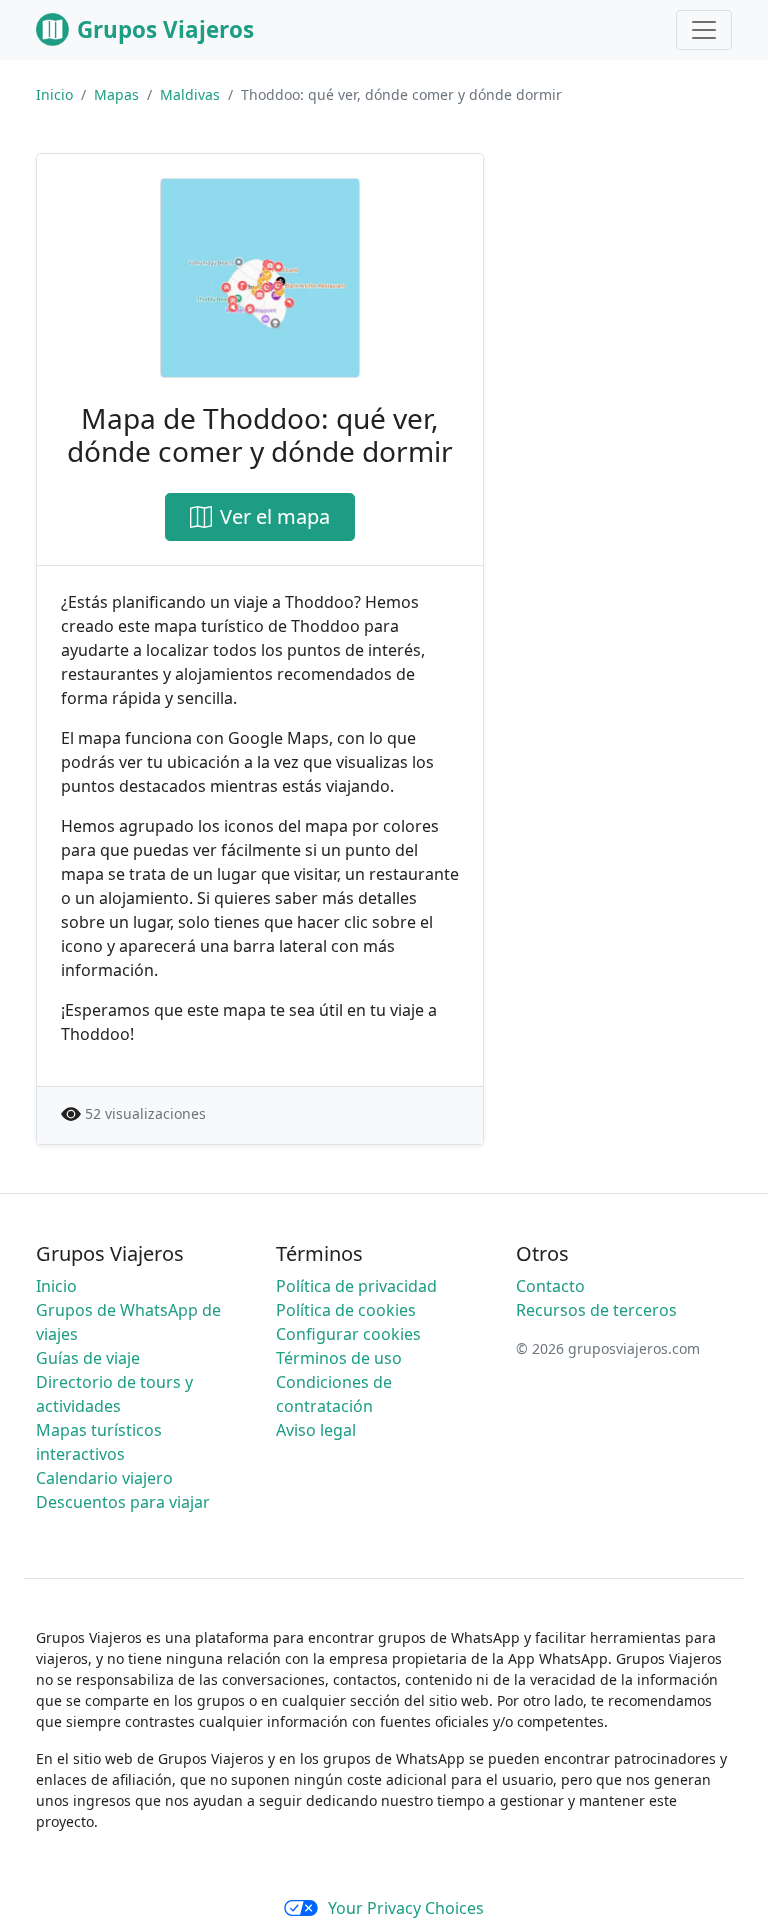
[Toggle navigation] (704, 30)
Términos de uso (339, 1358)
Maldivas (190, 94)
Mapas (116, 94)
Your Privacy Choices (406, 1908)
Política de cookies (346, 1310)
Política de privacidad (356, 1286)
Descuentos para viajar (123, 1502)
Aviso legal (316, 1430)
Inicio (54, 94)
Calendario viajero (104, 1478)
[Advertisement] (632, 253)
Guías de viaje (88, 1358)
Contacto (550, 1286)
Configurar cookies (348, 1334)
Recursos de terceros (596, 1310)
